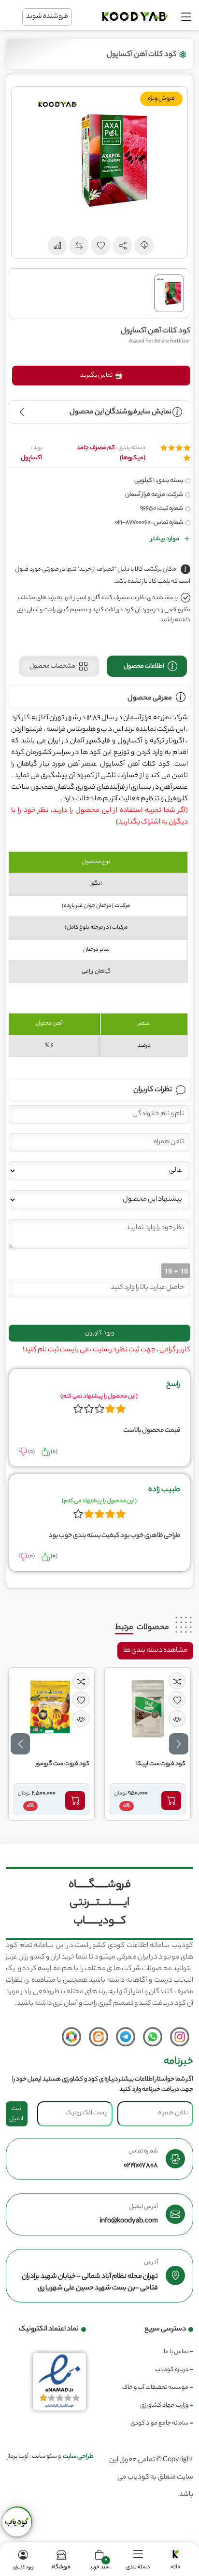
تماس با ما (176, 2352)
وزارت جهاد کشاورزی (164, 2405)
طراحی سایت (78, 2457)
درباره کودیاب (172, 2370)
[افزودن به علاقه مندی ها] (135, 1700)
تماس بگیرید (97, 376)
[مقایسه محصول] (135, 1681)
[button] (123, 246)
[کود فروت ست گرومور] (105, 1709)
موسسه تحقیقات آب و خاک (155, 2388)
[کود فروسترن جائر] (33, 1800)
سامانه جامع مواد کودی (159, 2423)
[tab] (147, 666)
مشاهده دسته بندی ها (155, 1651)
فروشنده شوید (47, 17)
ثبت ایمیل (16, 2114)
